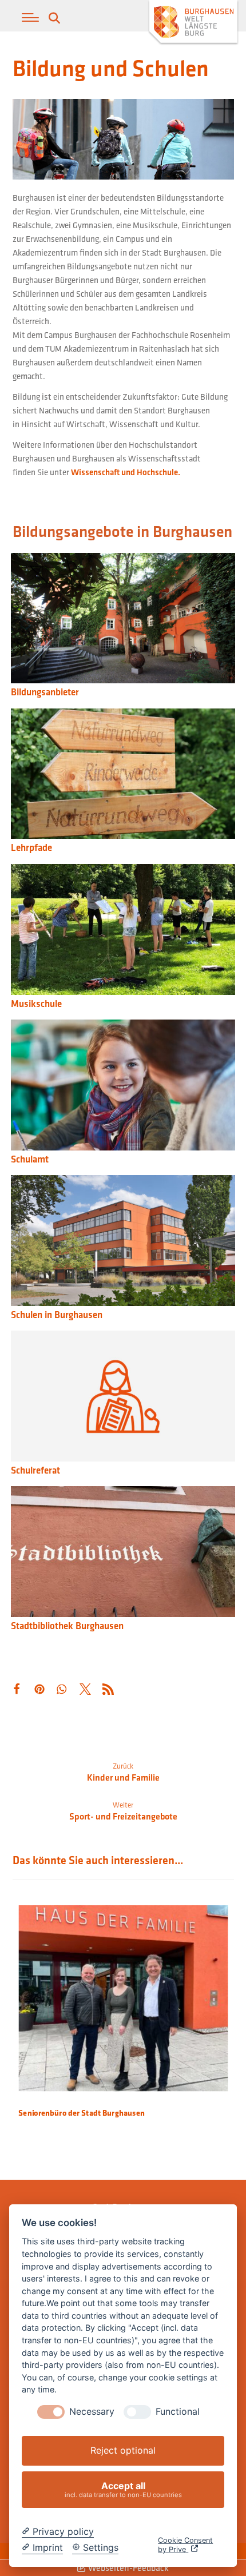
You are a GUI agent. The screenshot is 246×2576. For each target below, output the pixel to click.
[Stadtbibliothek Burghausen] (123, 1553)
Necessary (92, 2412)
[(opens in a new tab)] (123, 1086)
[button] (30, 18)
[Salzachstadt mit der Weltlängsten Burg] (193, 23)
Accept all (123, 2489)
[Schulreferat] (123, 1398)
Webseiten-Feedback (128, 2567)
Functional (178, 2412)
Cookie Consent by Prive (185, 2545)
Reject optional (123, 2450)
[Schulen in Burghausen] (123, 1242)
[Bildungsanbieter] (123, 620)
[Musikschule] (123, 931)
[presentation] (51, 2412)
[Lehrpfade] (123, 775)
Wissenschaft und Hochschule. (126, 472)
